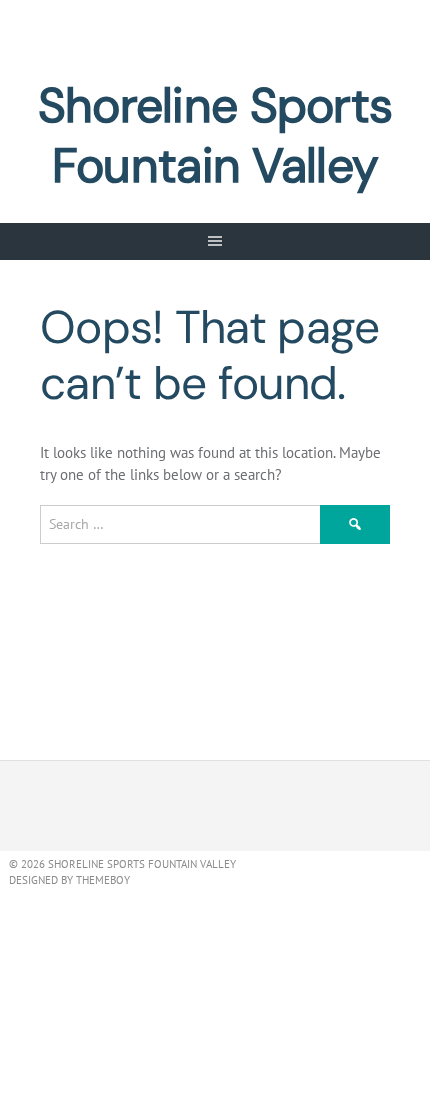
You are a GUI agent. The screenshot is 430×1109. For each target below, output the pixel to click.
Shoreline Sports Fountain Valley (215, 135)
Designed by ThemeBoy (69, 880)
